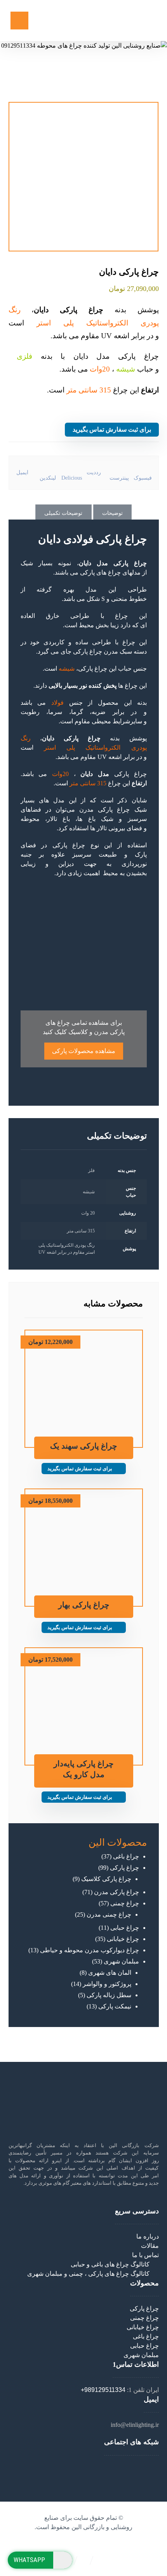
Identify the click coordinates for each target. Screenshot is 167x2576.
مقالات (150, 2246)
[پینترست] (77, 2468)
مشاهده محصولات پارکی (84, 1051)
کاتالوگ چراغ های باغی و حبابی (110, 2264)
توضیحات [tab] (112, 513)
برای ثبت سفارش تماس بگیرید (112, 429)
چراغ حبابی (144, 2346)
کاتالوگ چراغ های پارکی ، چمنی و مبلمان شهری (88, 2274)
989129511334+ (103, 2390)
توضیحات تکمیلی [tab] (63, 513)
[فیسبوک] (90, 2468)
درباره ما (148, 2236)
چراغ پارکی (88, 651)
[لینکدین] (81, 2468)
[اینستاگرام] (86, 2468)
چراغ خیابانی (143, 2327)
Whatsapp (29, 2560)
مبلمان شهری (141, 2355)
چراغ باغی (146, 2336)
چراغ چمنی (144, 2318)
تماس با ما (145, 2255)
